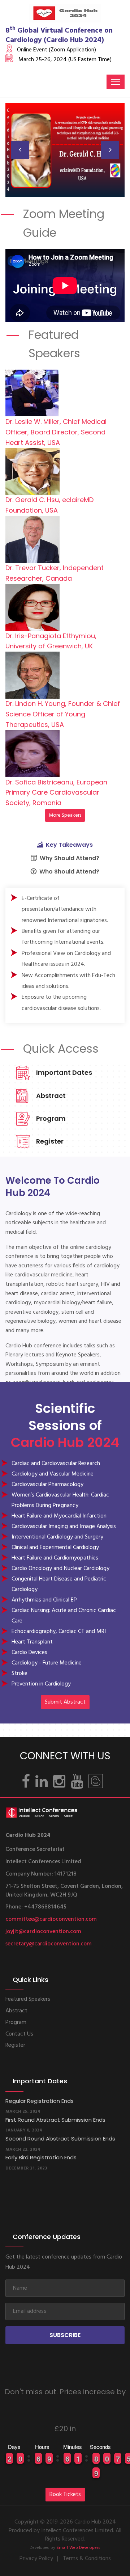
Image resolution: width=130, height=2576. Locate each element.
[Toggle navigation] (116, 82)
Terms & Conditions (87, 2559)
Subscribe (65, 2335)
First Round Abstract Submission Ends (55, 2120)
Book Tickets (65, 2495)
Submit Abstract (65, 1702)
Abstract (51, 1096)
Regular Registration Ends (40, 2101)
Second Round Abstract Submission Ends (60, 2139)
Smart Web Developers (78, 2548)
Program (51, 1118)
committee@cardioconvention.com (51, 1919)
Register (50, 1141)
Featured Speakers (28, 1999)
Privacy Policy (36, 2559)
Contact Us (19, 2034)
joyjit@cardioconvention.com (43, 1932)
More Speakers (65, 815)
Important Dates (64, 1072)
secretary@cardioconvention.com (49, 1944)
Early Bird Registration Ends (41, 2157)
